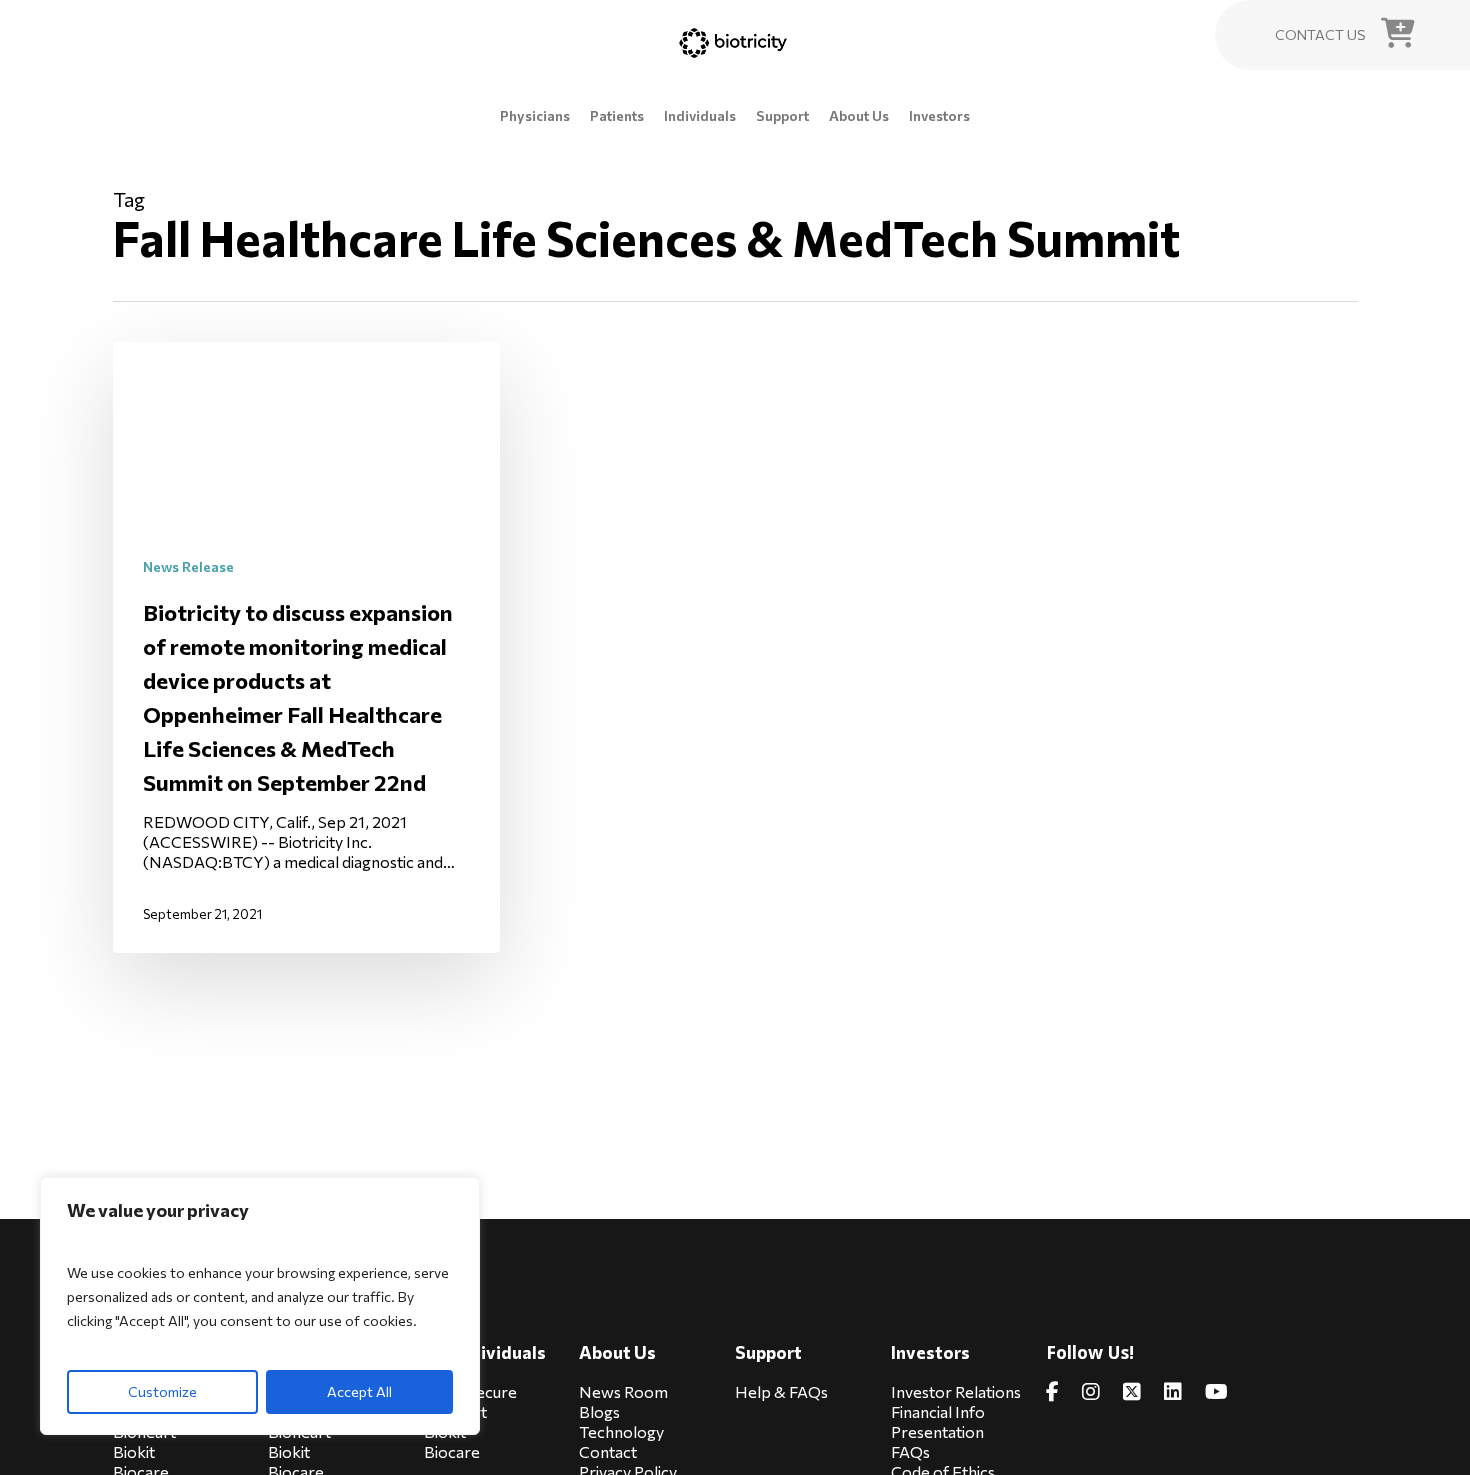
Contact (608, 1451)
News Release (188, 566)
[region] (260, 1306)
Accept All (359, 1391)
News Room (623, 1391)
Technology (621, 1431)
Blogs (599, 1411)
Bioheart (455, 1411)
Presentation (937, 1431)
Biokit (134, 1451)
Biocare (452, 1451)
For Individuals (485, 1352)
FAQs (910, 1451)
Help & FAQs (781, 1391)
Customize (162, 1391)
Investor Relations (956, 1391)
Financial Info (938, 1411)
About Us (617, 1352)
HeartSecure (470, 1391)
